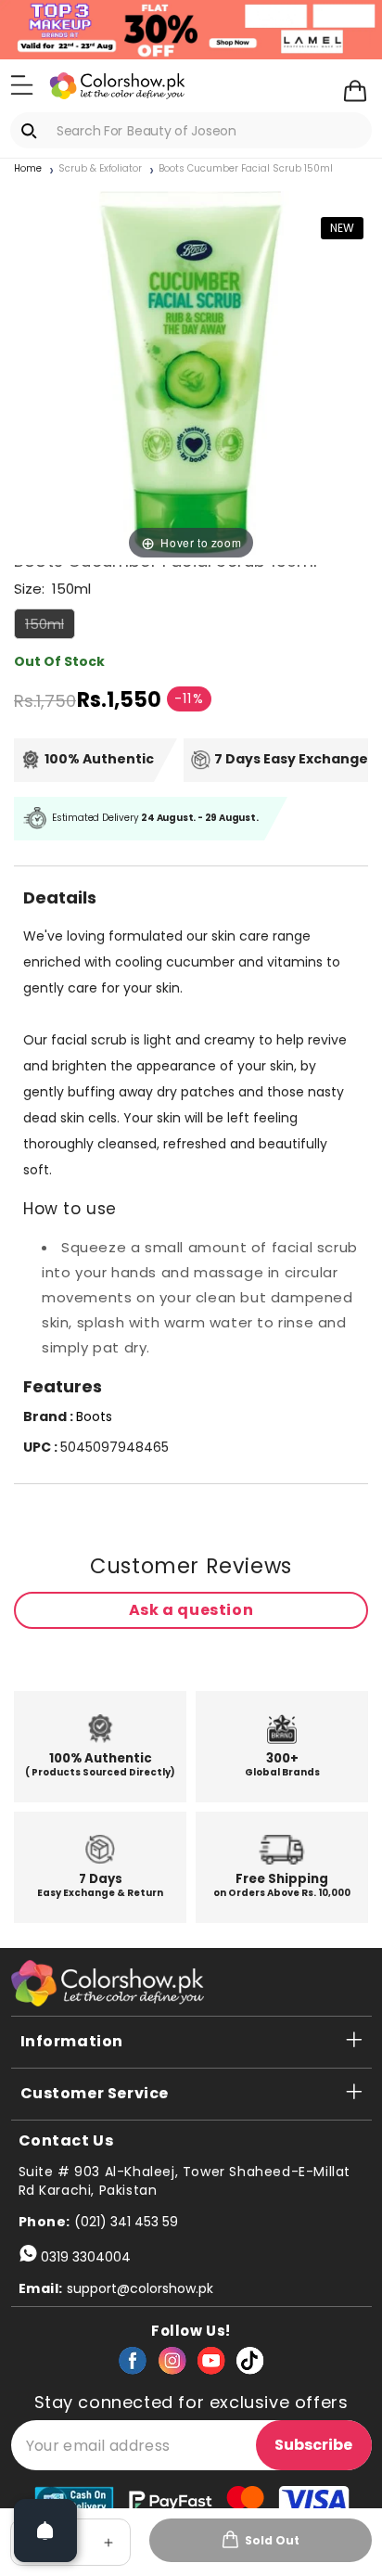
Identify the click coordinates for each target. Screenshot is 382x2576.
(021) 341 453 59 (126, 2222)
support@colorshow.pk (140, 2288)
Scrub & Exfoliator (100, 169)
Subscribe (313, 2445)
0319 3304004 (86, 2257)
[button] (22, 84)
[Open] (45, 2531)
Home (28, 169)
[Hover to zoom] (191, 372)
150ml (50, 626)
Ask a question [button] (191, 1610)
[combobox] (191, 130)
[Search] (32, 131)
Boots (94, 1416)
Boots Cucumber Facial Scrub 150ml (246, 169)
